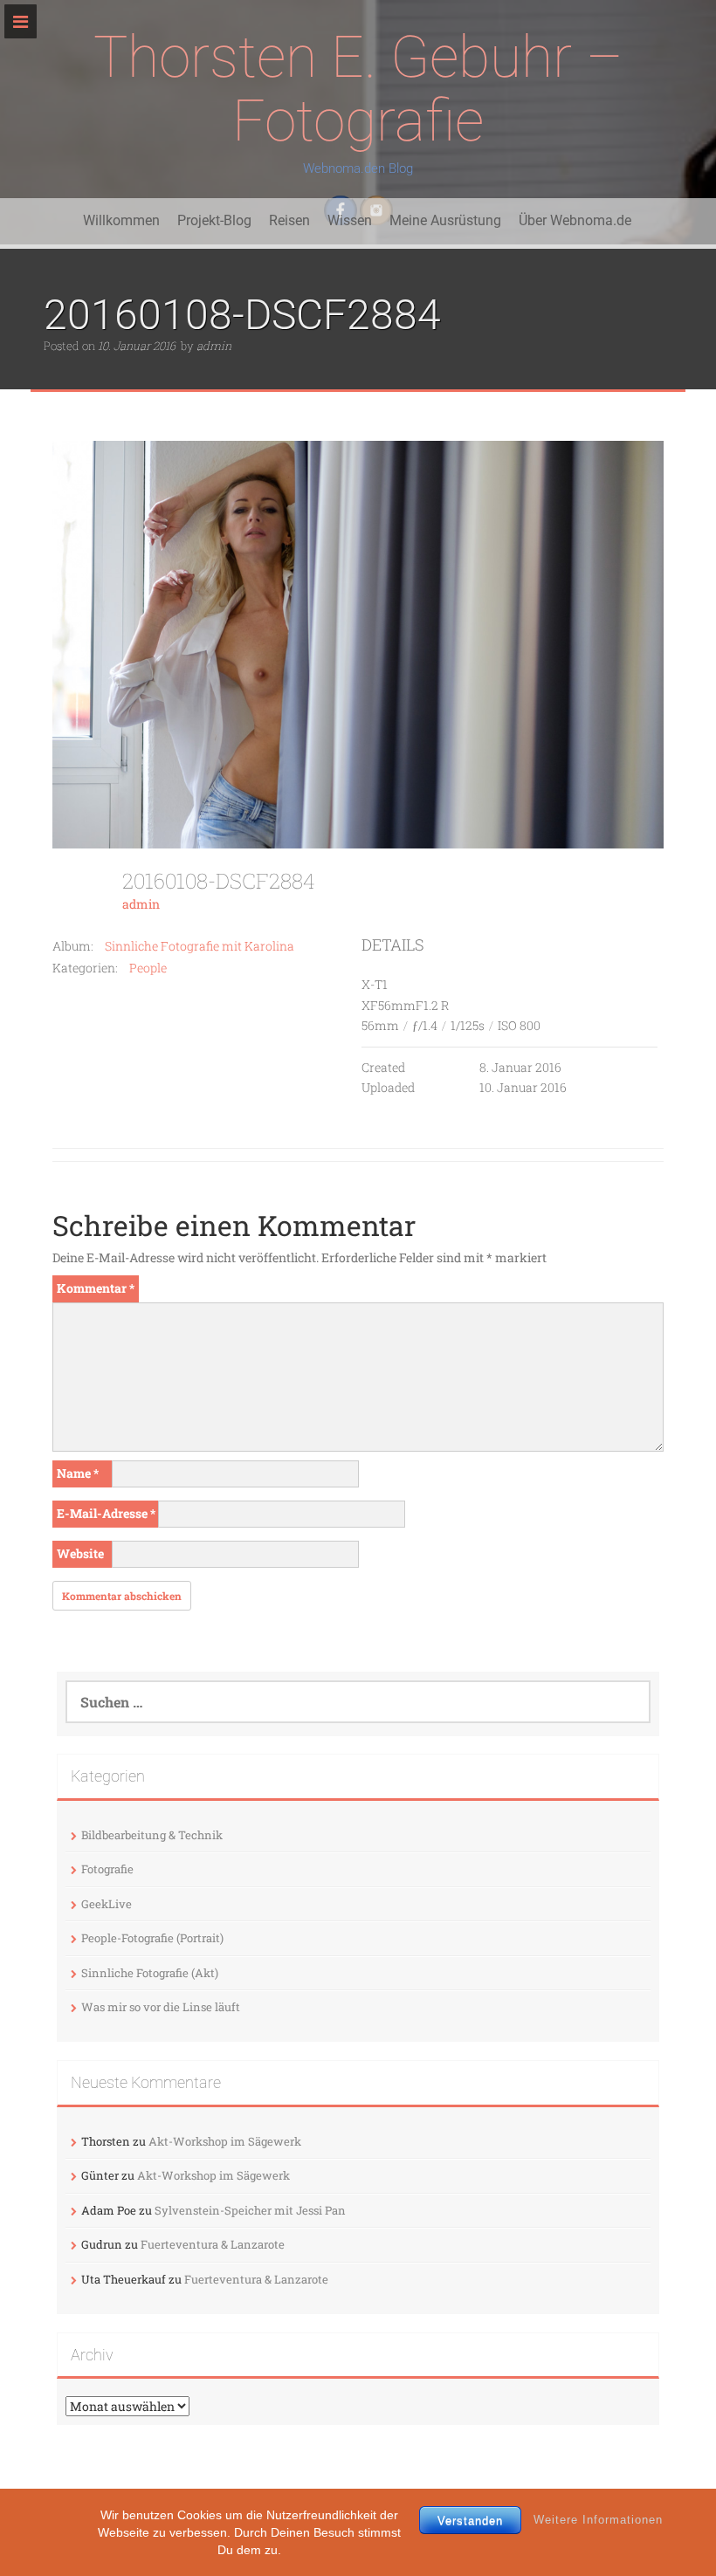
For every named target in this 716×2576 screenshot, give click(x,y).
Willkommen (121, 220)
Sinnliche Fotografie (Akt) (150, 1973)
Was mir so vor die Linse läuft (161, 2007)
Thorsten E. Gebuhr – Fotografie (358, 89)
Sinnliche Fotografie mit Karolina (200, 946)
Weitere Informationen (598, 2520)
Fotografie (107, 1869)
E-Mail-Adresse (106, 1513)
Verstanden (470, 2521)
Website (80, 1553)
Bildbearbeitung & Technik (152, 1835)
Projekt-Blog (214, 220)
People (148, 968)
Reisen (289, 220)
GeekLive (107, 1904)
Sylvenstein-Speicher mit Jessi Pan (250, 2210)
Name (78, 1473)
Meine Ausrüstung (445, 220)
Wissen (350, 220)
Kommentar (96, 1288)
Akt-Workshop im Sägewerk (225, 2141)
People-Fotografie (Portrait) (152, 1938)
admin (214, 346)
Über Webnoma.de (575, 220)
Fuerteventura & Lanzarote (213, 2244)
